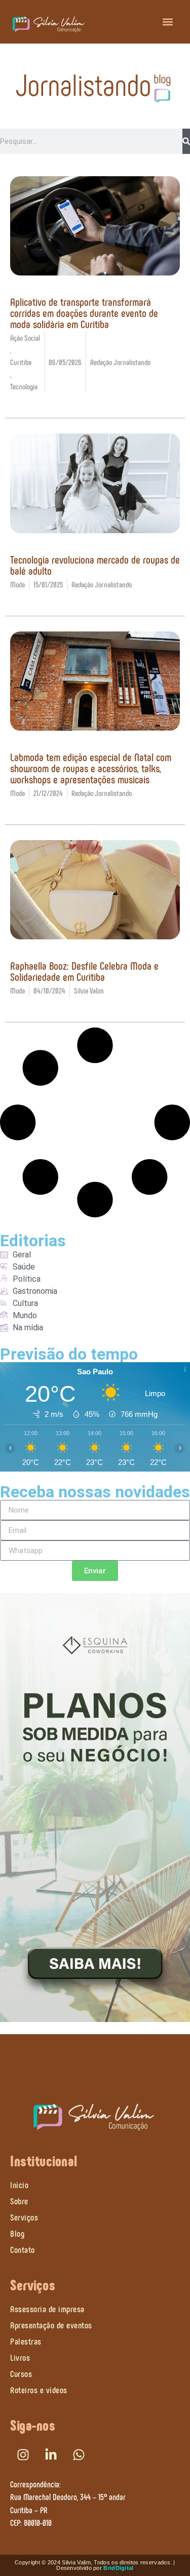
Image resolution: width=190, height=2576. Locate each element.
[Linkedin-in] (51, 2455)
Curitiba (21, 362)
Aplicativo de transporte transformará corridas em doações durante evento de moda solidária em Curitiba (84, 312)
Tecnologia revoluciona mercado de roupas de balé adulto (95, 565)
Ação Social (25, 338)
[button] (168, 22)
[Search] (186, 141)
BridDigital (118, 2568)
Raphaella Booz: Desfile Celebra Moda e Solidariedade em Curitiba (84, 971)
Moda (17, 584)
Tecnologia (24, 386)
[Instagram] (23, 2455)
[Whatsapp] (79, 2455)
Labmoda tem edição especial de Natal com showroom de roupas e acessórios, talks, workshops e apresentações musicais (91, 768)
